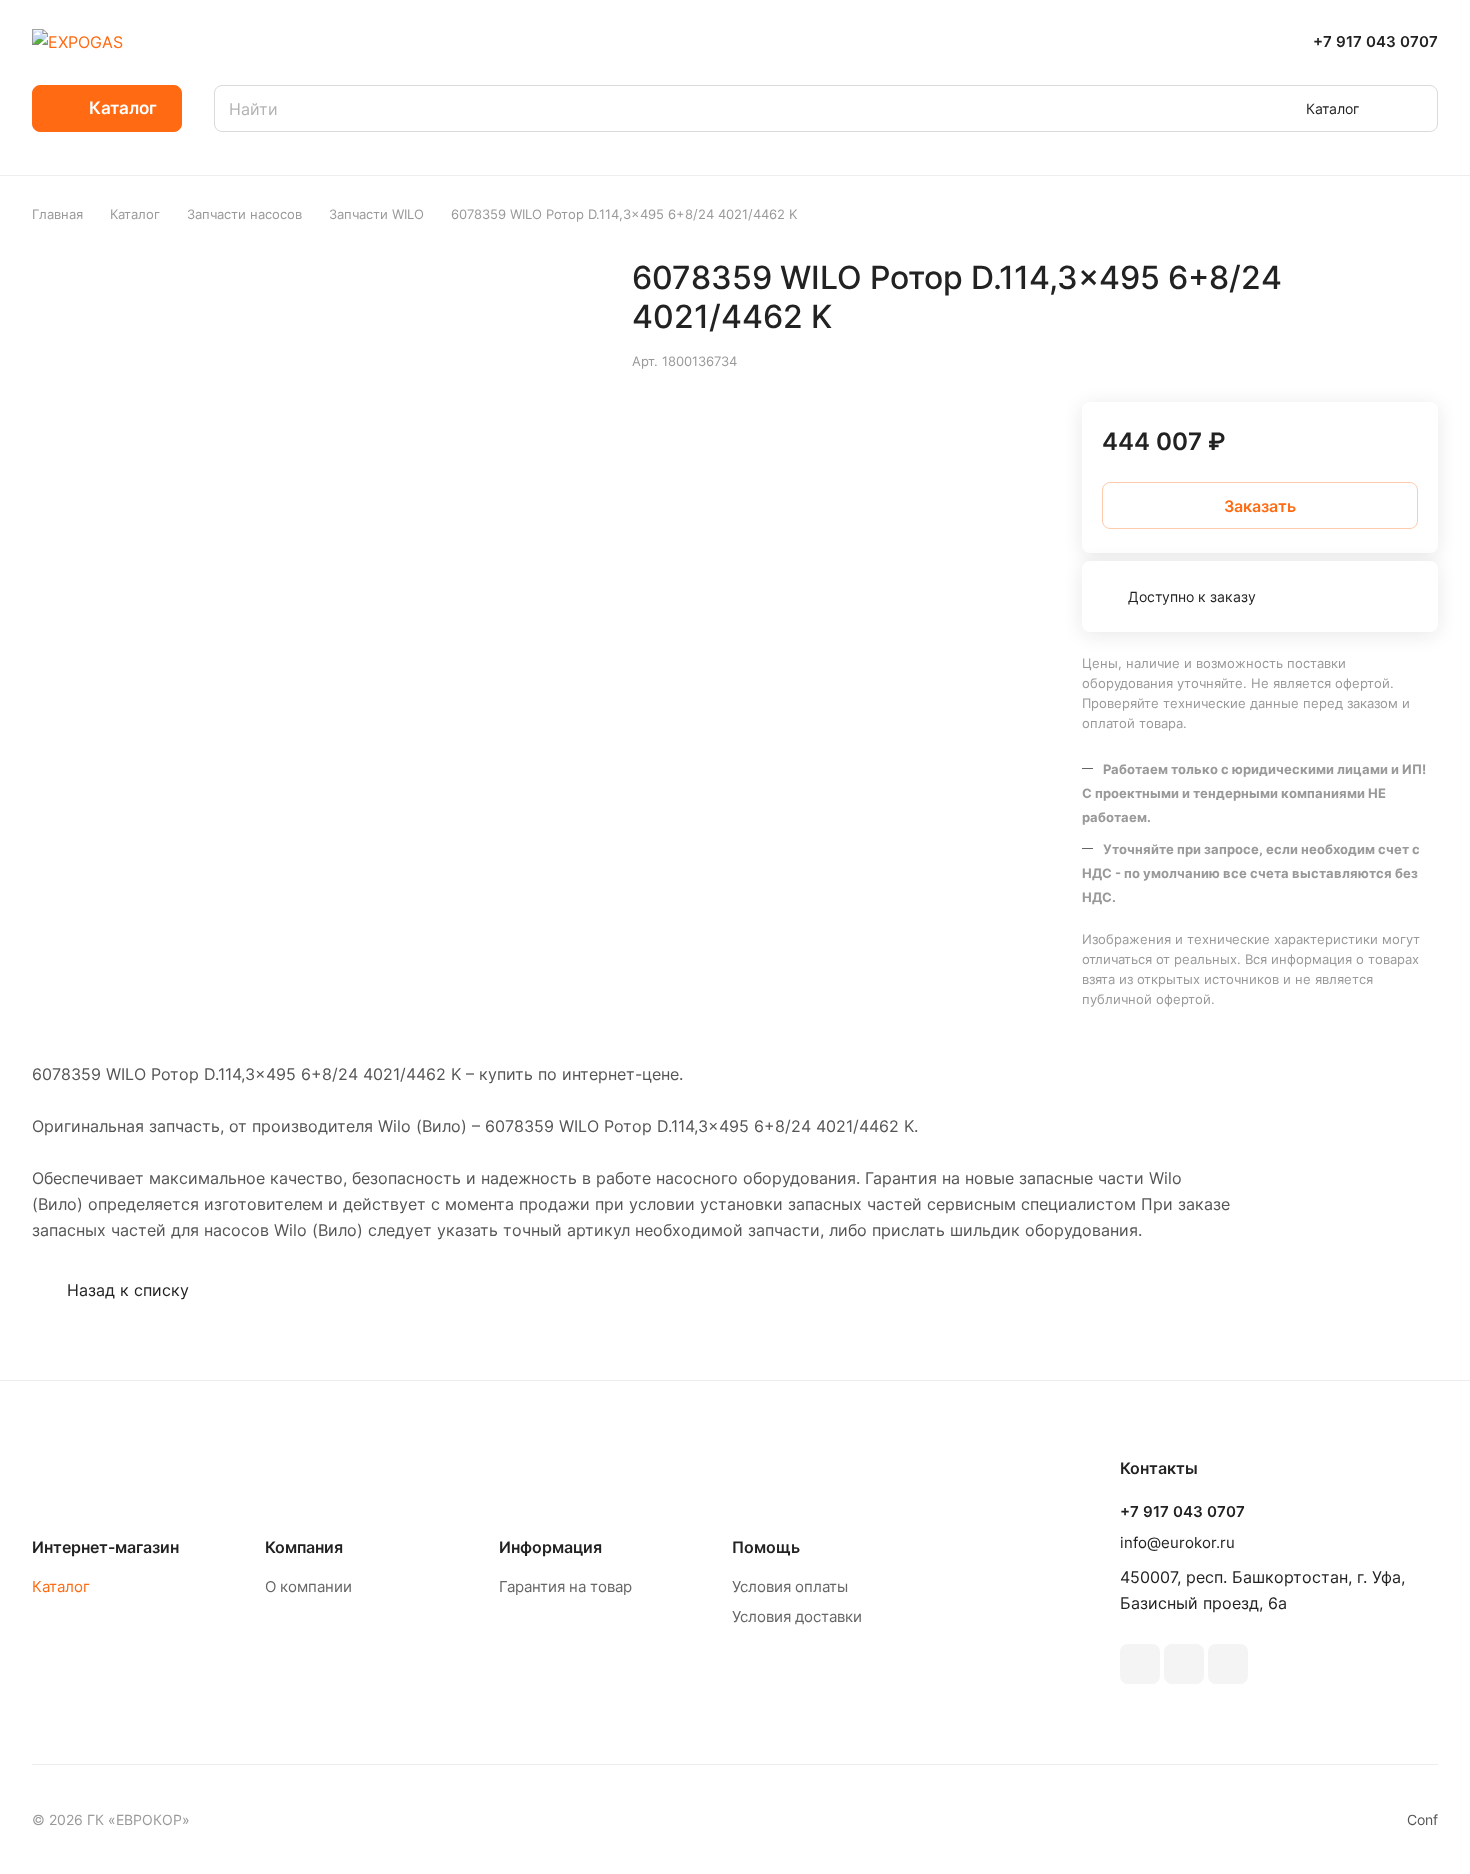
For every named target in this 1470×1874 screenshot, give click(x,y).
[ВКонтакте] (1140, 1664)
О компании (308, 1586)
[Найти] (1413, 108)
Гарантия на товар (565, 1586)
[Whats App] (1228, 1664)
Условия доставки (797, 1616)
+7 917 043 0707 (1375, 42)
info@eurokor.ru (1177, 1542)
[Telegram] (1184, 1664)
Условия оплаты (790, 1586)
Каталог (61, 1586)
